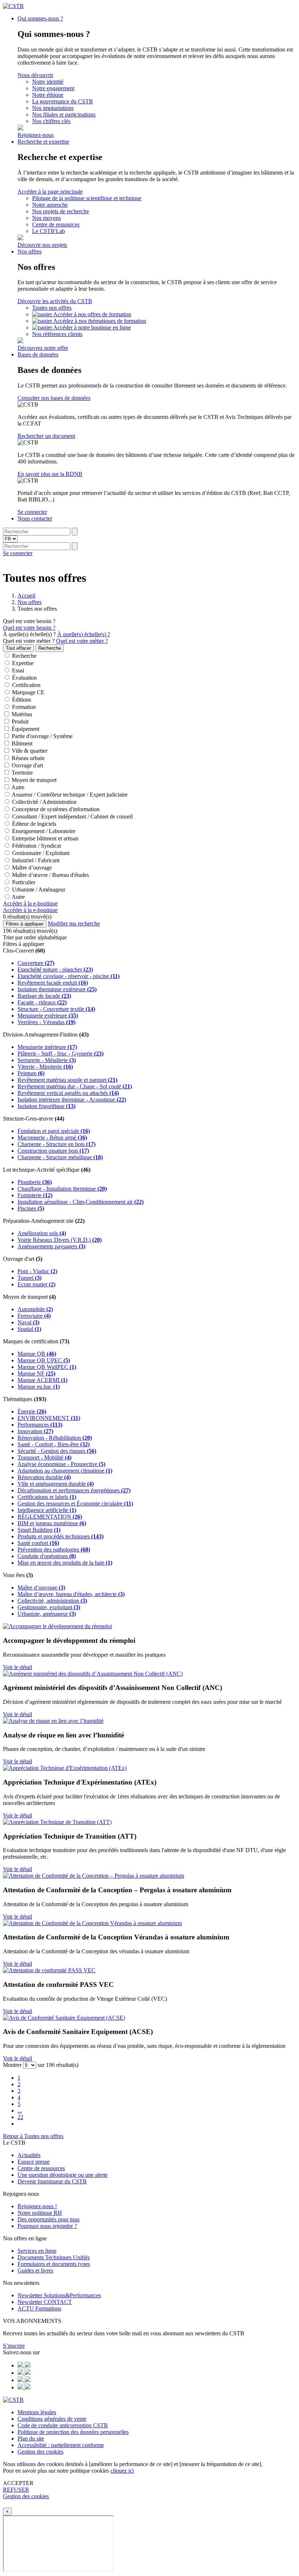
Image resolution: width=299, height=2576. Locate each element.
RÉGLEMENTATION (50, 1517)
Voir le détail (18, 1667)
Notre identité (48, 82)
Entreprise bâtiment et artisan (44, 838)
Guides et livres (35, 2270)
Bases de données (38, 354)
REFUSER (16, 2490)
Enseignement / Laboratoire (43, 831)
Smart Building (39, 1530)
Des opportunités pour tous (48, 2219)
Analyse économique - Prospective (61, 1464)
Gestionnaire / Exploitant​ (40, 853)
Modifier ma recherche (74, 923)
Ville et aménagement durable (56, 1484)
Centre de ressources (56, 224)
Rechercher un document (46, 436)
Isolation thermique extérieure (57, 989)
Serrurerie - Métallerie (47, 1060)
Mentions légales (37, 2412)
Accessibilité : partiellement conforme (61, 2445)
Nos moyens (46, 218)
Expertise (22, 663)
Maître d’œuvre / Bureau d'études (50, 875)
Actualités (29, 2155)
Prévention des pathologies (54, 1550)
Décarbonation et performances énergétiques (74, 1490)
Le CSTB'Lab (48, 231)
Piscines (31, 1208)
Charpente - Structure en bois (57, 1144)
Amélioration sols (42, 1233)
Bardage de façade (44, 996)
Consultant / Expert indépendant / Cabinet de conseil (72, 816)
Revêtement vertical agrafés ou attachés (68, 1093)
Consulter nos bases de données (54, 398)
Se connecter (32, 512)
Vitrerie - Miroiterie (45, 1067)
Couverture (36, 963)
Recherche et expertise (43, 142)
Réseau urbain (27, 758)
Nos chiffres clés (51, 121)
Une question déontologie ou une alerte (63, 2175)
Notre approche (50, 205)
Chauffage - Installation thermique (62, 1189)
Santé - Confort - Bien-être (54, 1444)
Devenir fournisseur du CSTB (52, 2181)
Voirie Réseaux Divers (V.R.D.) (60, 1240)
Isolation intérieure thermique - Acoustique (72, 1100)
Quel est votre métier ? (29, 641)
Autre (17, 787)
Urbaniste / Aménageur (38, 890)
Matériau (21, 714)
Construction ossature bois (53, 1151)
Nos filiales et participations (64, 115)
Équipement (25, 729)
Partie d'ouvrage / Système (41, 736)
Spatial (29, 1329)
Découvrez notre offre (43, 348)
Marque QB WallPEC (47, 1367)
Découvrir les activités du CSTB (55, 301)
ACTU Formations (39, 2308)
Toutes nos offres (52, 308)
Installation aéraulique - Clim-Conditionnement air (81, 1202)
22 (20, 2117)
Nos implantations (53, 108)
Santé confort (38, 1543)
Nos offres (30, 251)
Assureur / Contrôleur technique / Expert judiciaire (69, 795)
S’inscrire (14, 2346)
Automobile (35, 1309)
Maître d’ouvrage (31, 868)
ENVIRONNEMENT (49, 1418)
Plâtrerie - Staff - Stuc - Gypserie (61, 1054)
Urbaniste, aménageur (47, 1614)
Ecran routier (36, 1284)
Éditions (21, 700)
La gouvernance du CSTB (63, 101)
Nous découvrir (35, 75)
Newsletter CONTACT (45, 2302)
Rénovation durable (44, 1477)
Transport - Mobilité (44, 1457)
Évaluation (24, 678)
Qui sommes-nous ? (40, 18)
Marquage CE (28, 692)
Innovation (35, 1431)
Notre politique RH (40, 2213)
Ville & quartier (29, 751)
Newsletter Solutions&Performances (59, 2295)
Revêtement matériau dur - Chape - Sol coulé (75, 1086)
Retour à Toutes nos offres (33, 2136)
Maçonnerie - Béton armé (52, 1138)
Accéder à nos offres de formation (92, 314)
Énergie (32, 1411)
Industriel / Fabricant (35, 860)
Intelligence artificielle (47, 1510)
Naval (28, 1322)
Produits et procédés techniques (61, 1536)
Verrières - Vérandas (46, 1022)
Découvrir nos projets (42, 245)
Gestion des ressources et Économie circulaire (75, 1503)
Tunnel (30, 1278)
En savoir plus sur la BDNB (50, 474)
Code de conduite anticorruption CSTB (63, 2425)
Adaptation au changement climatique (65, 1471)
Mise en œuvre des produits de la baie (65, 1563)
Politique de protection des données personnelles (73, 2432)
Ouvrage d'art (27, 765)
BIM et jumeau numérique (52, 1523)
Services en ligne (37, 2251)
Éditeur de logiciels (33, 824)
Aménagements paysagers (51, 1246)
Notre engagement (53, 88)
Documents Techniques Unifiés (54, 2257)
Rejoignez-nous (36, 135)
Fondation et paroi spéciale (54, 1131)
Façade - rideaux (42, 1002)
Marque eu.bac (39, 1387)
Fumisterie (35, 1195)
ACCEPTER (18, 2483)
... (20, 2111)
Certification (26, 685)
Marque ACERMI (42, 1380)
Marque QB (37, 1354)
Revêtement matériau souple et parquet (67, 1080)
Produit (19, 722)
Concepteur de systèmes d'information (55, 809)
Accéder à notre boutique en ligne (92, 327)
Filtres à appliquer (25, 924)
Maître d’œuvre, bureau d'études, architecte (71, 1594)
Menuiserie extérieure (48, 1016)
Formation (23, 707)
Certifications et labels (47, 1497)
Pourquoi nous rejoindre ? (47, 2226)
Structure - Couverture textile (56, 1009)
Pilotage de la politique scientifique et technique (87, 198)
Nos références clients (57, 334)
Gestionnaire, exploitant (49, 1607)
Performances (40, 1425)
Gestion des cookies (40, 2452)
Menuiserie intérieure (47, 1047)
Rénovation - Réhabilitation (55, 1438)
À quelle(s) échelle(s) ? (29, 634)
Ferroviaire (34, 1316)
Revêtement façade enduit (53, 983)
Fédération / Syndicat (36, 846)
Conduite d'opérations (47, 1556)
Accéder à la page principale (50, 192)
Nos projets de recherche (61, 211)
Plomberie (35, 1182)
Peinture (31, 1073)
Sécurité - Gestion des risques (57, 1451)
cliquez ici (122, 2471)
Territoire (22, 773)
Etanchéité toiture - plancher (55, 970)
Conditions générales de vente (52, 2419)
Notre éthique (48, 95)
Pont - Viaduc (37, 1271)
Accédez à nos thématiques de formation (100, 321)
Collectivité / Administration (44, 802)
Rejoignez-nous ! (37, 2206)
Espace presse (34, 2162)
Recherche (24, 656)
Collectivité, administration (52, 1601)
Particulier (23, 882)
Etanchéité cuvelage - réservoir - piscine (69, 976)
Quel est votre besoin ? (29, 621)
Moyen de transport (33, 780)
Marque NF (36, 1373)
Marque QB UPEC (44, 1360)
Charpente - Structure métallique (60, 1157)
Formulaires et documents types (54, 2264)
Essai (17, 670)
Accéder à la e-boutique (30, 903)
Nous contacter (35, 518)
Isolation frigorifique (46, 1106)
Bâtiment (21, 743)
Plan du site (31, 2438)
